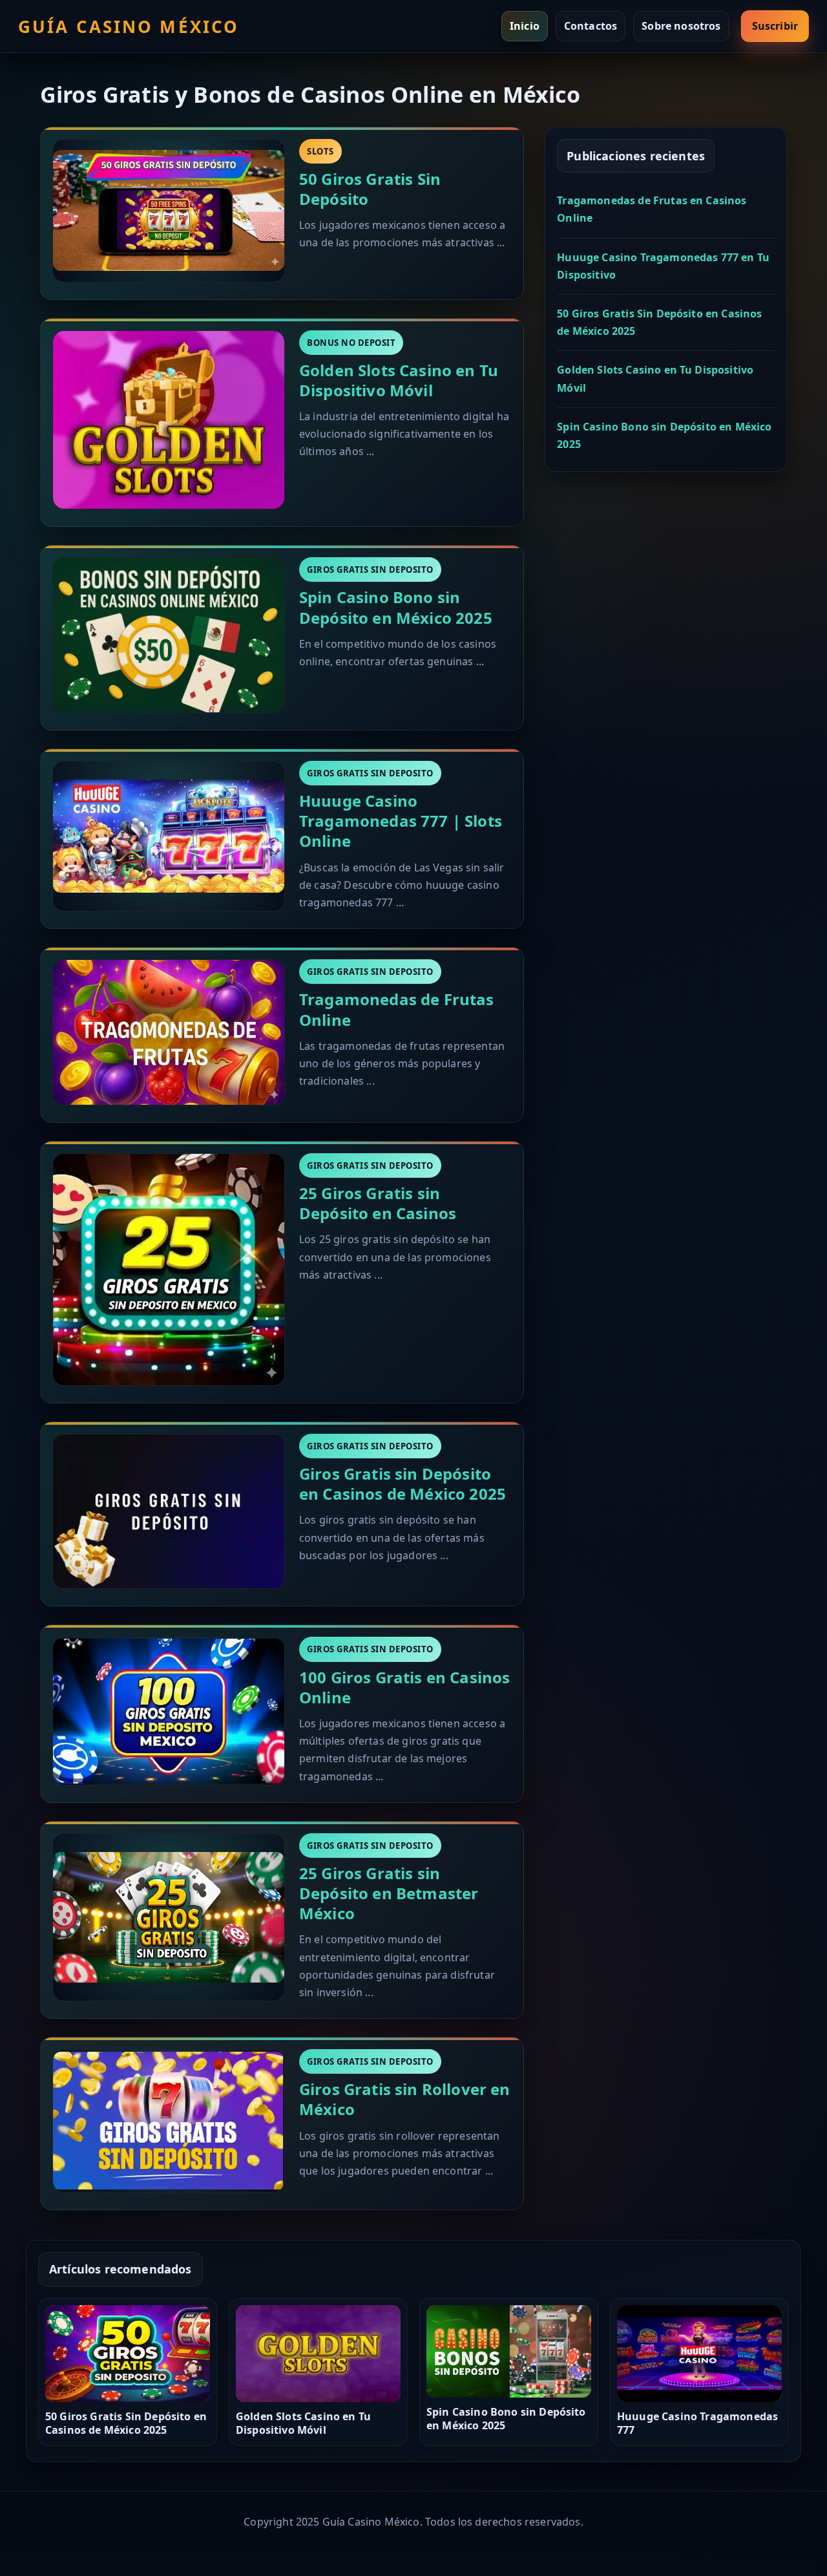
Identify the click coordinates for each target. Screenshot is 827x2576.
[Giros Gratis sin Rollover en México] (169, 2121)
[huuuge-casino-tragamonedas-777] (169, 836)
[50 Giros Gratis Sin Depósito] (169, 211)
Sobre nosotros (681, 26)
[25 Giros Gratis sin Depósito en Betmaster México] (169, 1917)
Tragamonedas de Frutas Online (397, 1009)
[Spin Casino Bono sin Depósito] (169, 635)
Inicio (525, 26)
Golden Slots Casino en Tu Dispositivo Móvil (399, 380)
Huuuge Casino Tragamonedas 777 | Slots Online (401, 821)
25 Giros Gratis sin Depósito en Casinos (378, 1203)
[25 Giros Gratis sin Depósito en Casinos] (169, 1270)
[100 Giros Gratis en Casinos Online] (169, 1711)
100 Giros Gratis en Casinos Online (404, 1687)
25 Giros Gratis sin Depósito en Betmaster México (389, 1893)
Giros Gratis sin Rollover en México (404, 2099)
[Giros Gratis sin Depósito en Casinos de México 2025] (169, 1512)
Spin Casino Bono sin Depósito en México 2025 (396, 607)
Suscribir (775, 26)
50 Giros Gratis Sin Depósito (370, 189)
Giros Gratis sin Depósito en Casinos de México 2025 (403, 1484)
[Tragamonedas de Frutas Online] (169, 1032)
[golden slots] (169, 420)
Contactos (591, 26)
